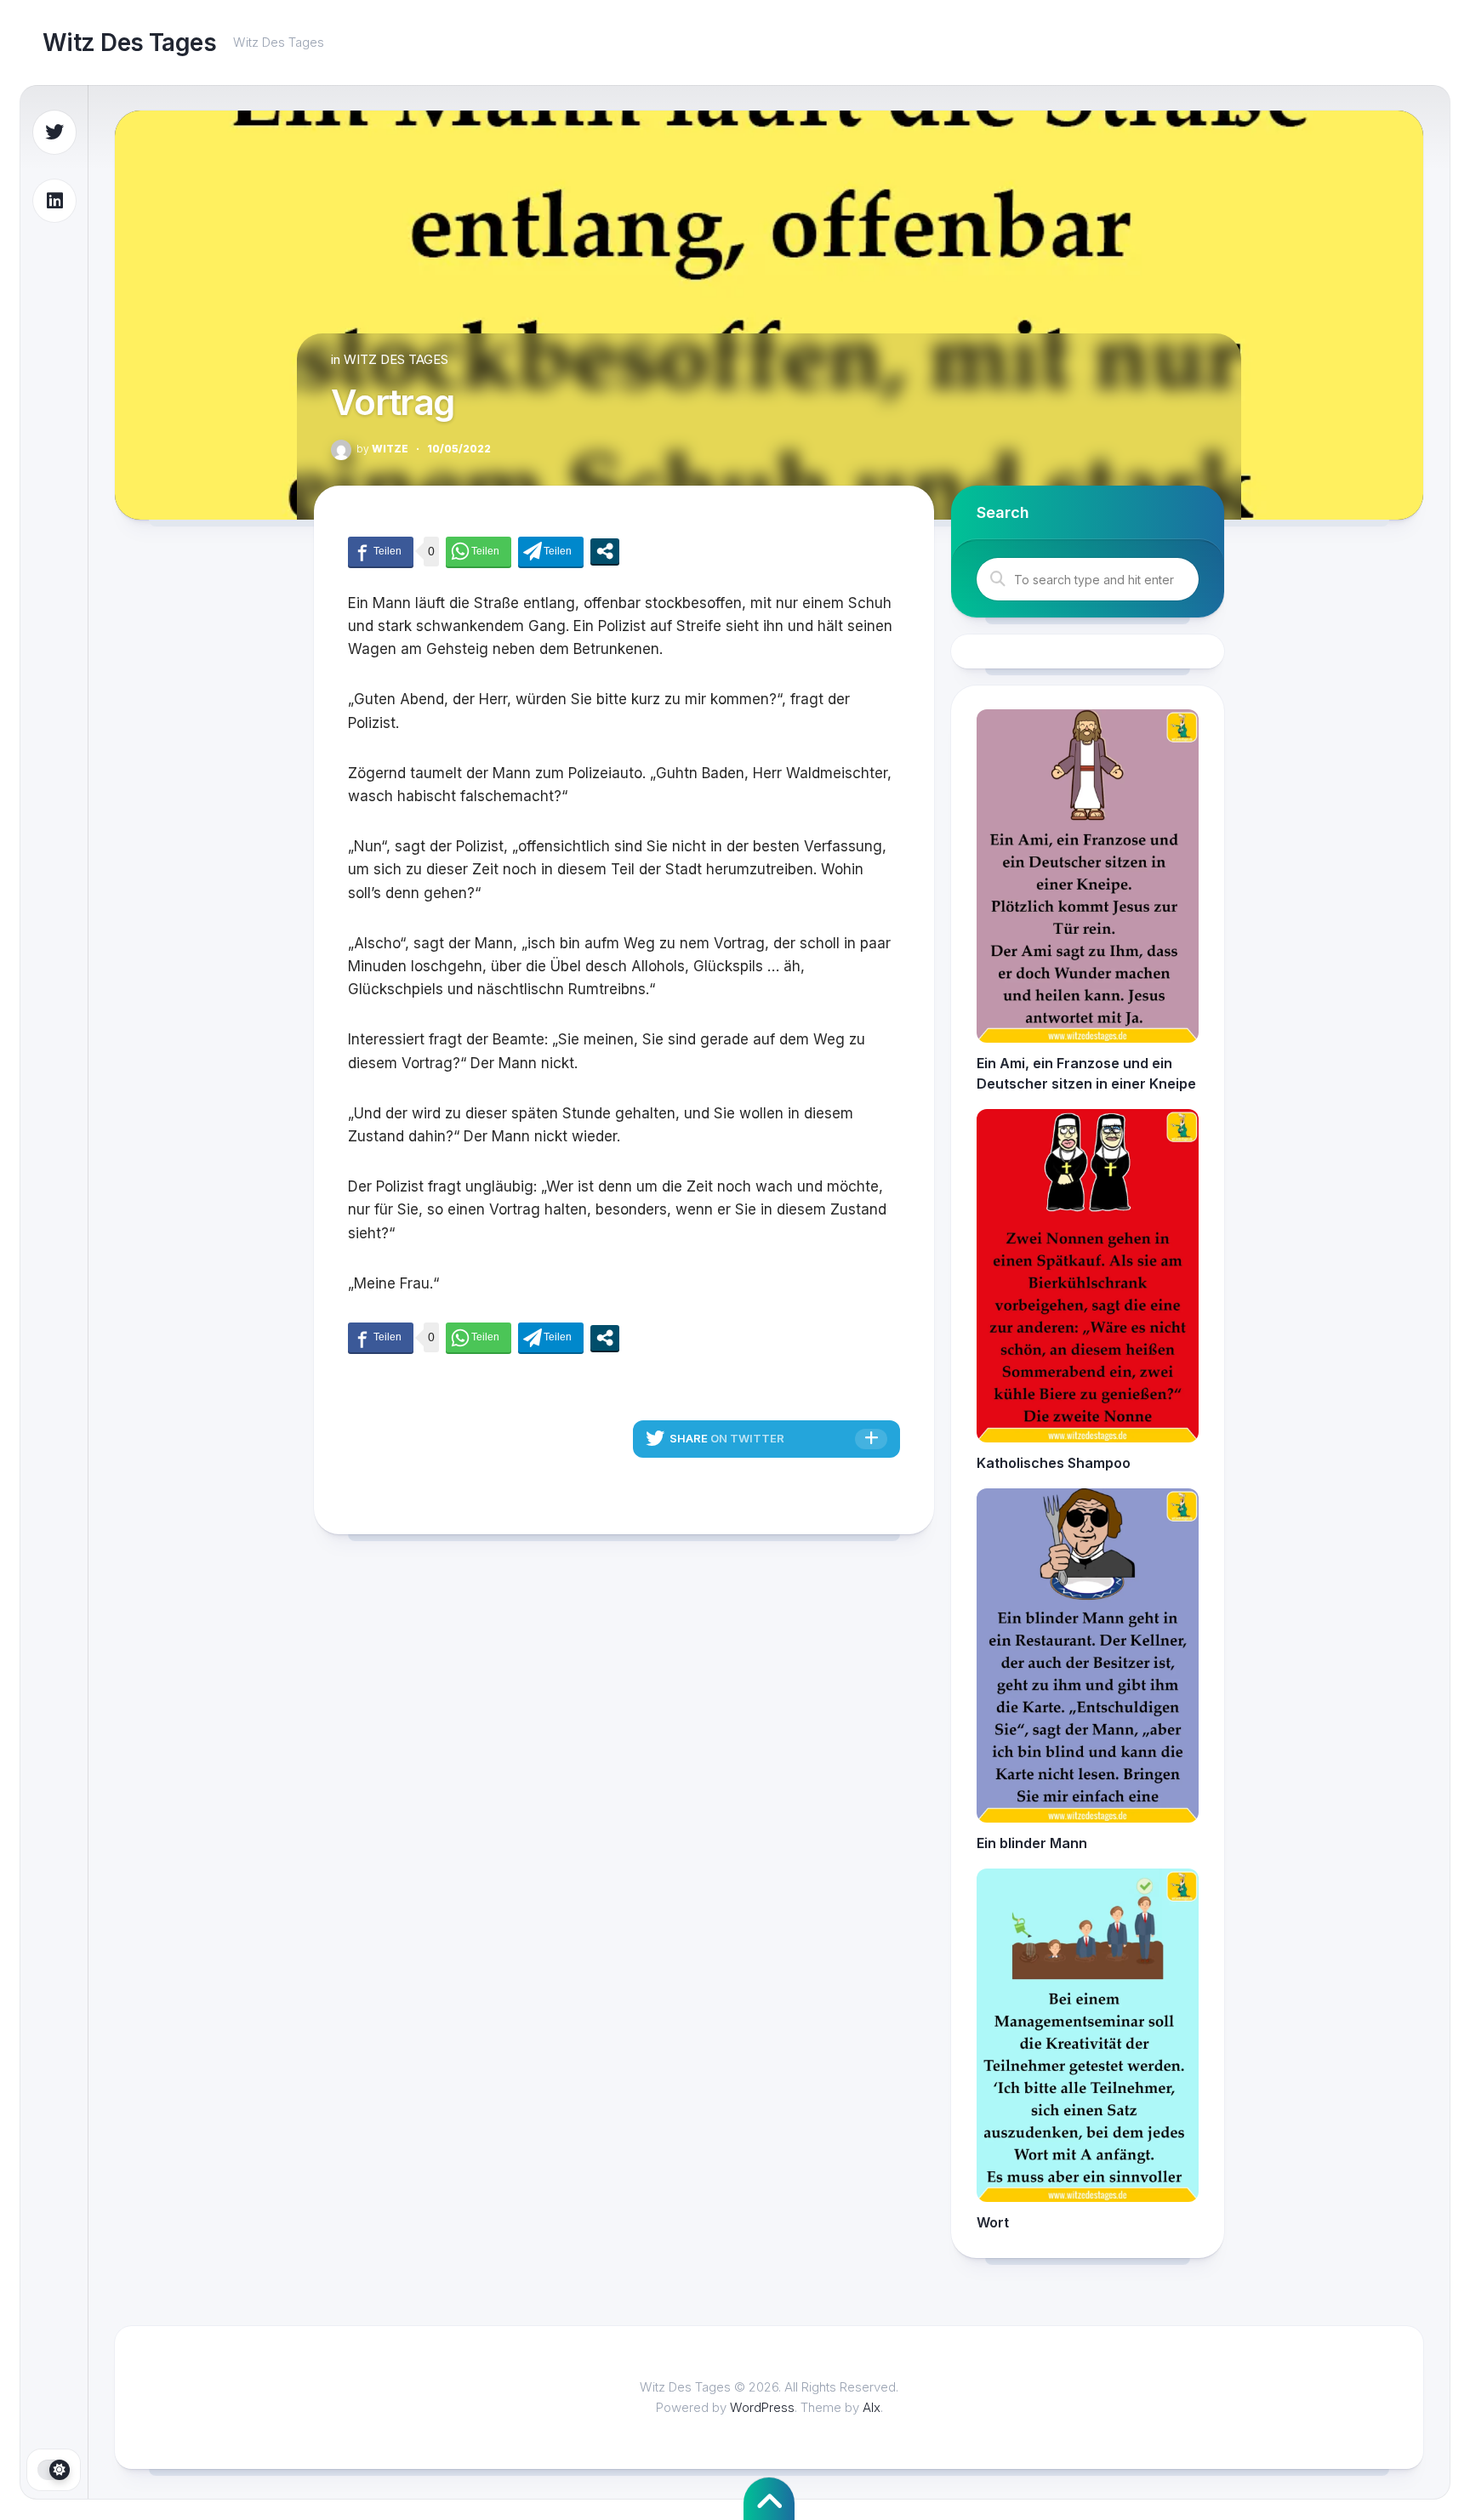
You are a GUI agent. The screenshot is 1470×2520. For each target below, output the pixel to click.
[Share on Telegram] (551, 552)
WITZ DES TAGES (396, 359)
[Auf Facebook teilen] (381, 552)
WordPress (762, 2407)
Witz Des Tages (129, 43)
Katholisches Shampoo (1054, 1463)
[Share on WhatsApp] (479, 552)
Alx (872, 2407)
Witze (382, 449)
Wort (993, 2222)
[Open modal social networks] (605, 551)
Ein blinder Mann (1032, 1843)
